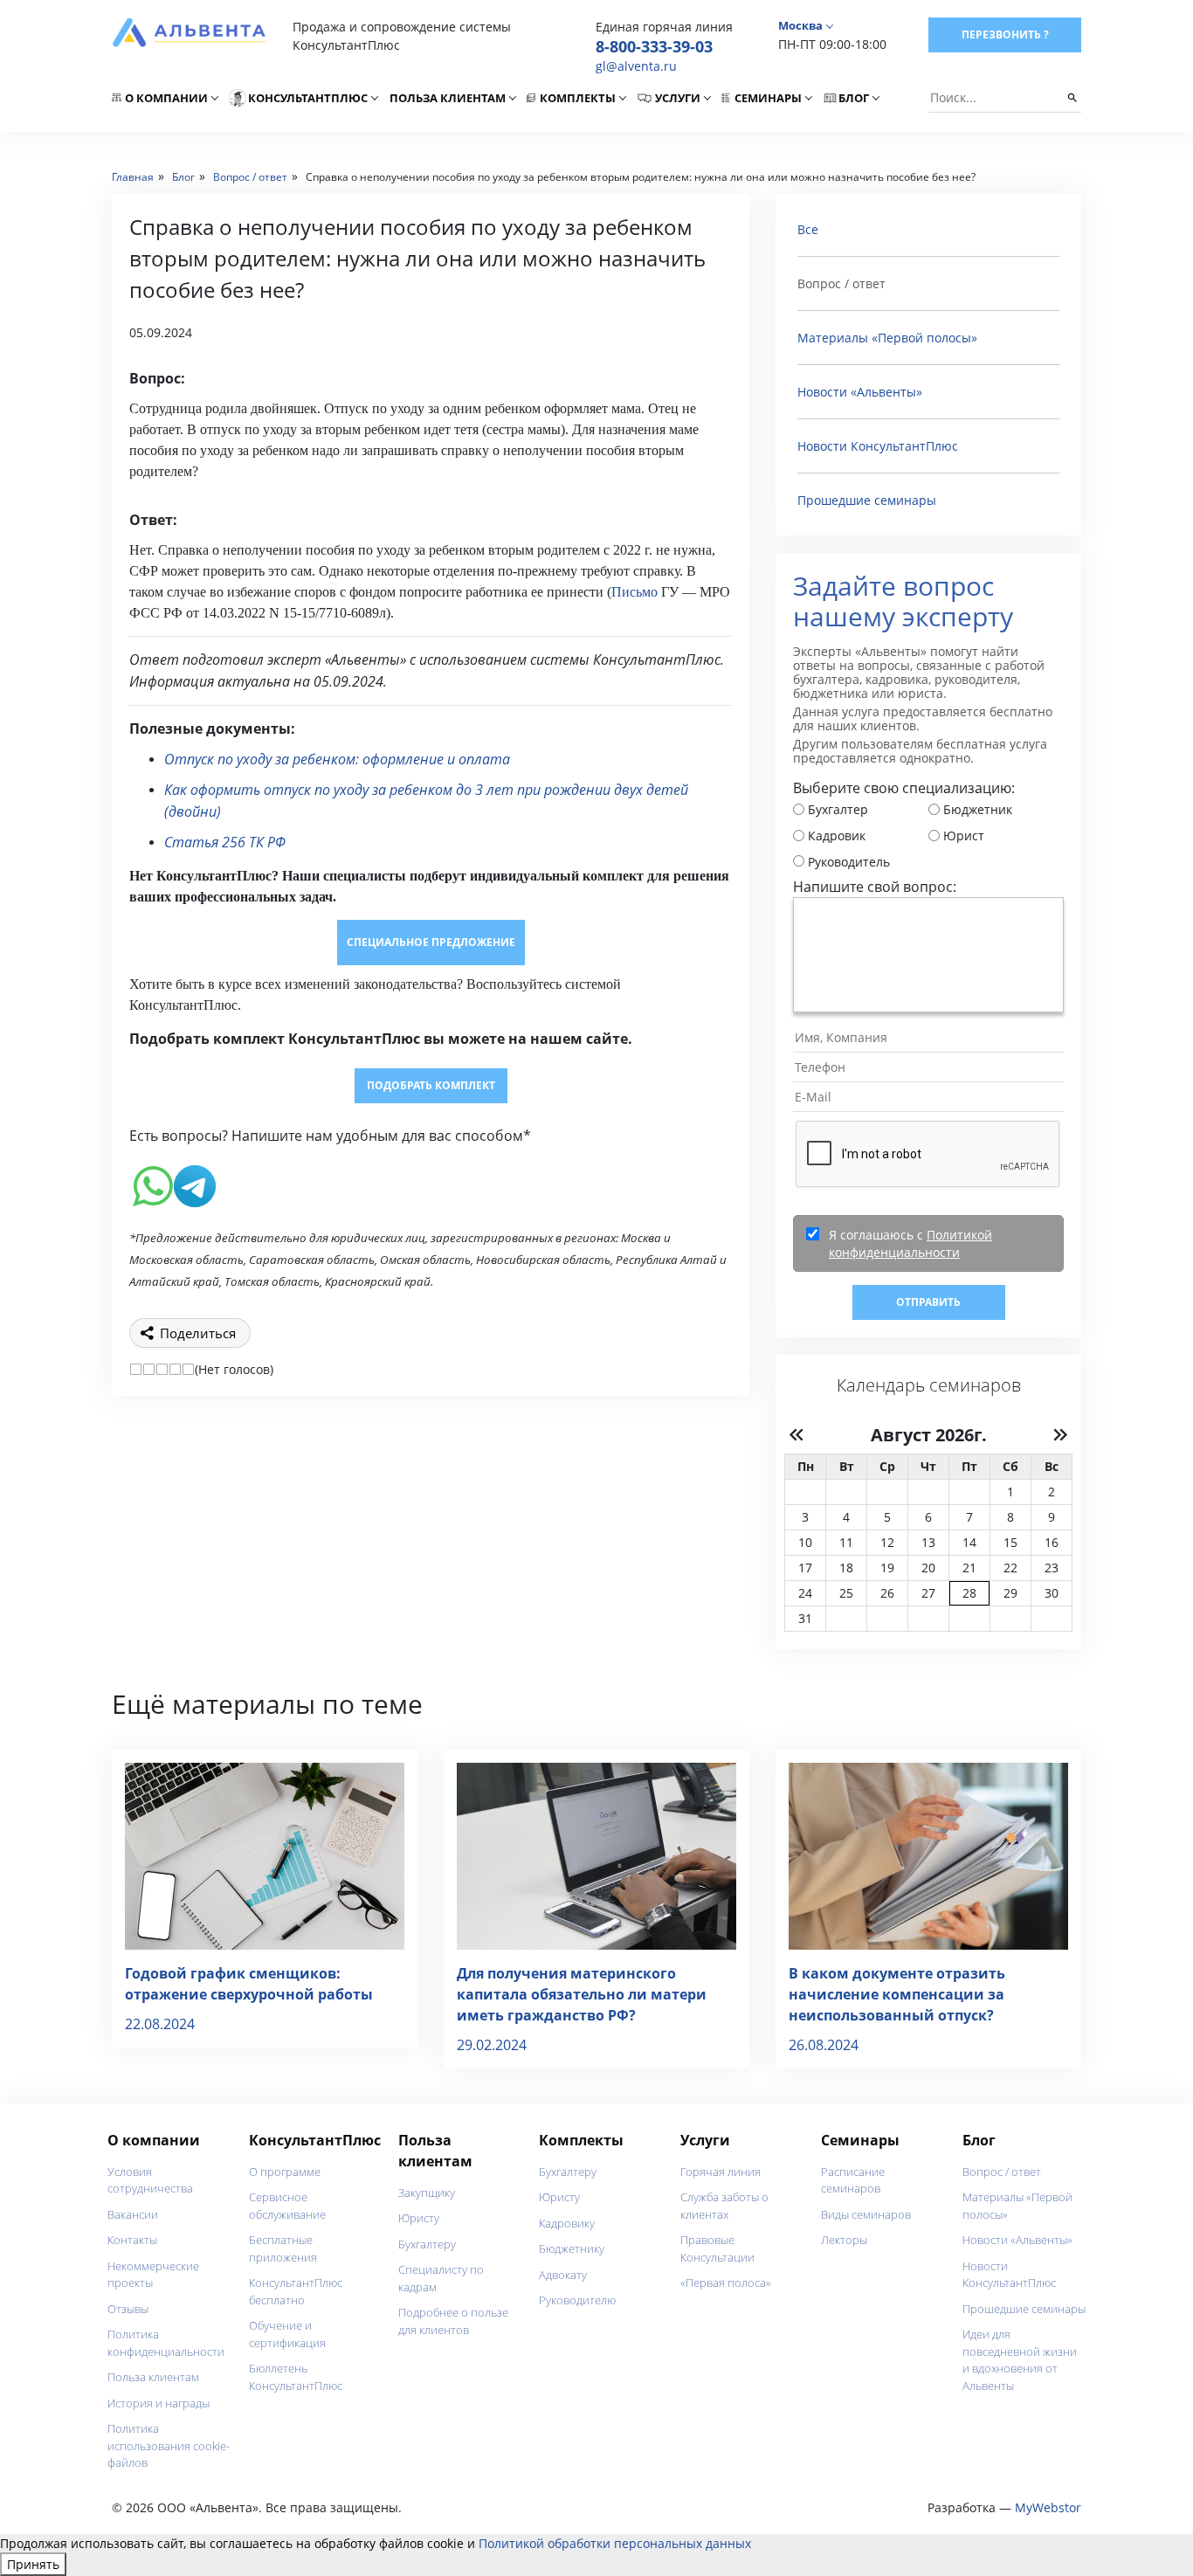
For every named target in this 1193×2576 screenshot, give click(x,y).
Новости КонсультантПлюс (878, 446)
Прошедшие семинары (867, 500)
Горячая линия (721, 2172)
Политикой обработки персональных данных (615, 2543)
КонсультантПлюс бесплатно (296, 2291)
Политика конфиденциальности (166, 2343)
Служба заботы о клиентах (724, 2206)
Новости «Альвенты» (860, 392)
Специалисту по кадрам (441, 2278)
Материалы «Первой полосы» (887, 338)
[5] (188, 1369)
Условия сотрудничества (150, 2180)
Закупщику (427, 2193)
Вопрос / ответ (1002, 2172)
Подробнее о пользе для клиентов (453, 2321)
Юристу (419, 2218)
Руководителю (577, 2300)
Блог (854, 98)
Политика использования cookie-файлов (169, 2445)
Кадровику (567, 2223)
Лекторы (844, 2240)
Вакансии (133, 2214)
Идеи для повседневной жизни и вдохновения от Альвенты (1020, 2360)
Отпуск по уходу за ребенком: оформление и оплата (337, 759)
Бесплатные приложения (283, 2248)
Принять (33, 2564)
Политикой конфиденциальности (910, 1243)
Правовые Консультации (717, 2248)
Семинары (768, 98)
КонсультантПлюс (308, 98)
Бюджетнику (572, 2248)
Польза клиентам (448, 98)
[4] (175, 1369)
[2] (149, 1369)
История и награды (159, 2403)
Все (808, 229)
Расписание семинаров (853, 2180)
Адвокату (563, 2275)
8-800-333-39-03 (654, 46)
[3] (162, 1369)
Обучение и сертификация (287, 2334)
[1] (136, 1369)
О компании (166, 98)
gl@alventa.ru (636, 66)
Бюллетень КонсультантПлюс (296, 2377)
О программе (285, 2172)
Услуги (678, 98)
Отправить (928, 1302)
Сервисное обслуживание (287, 2206)
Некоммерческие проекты (153, 2275)
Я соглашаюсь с (910, 1243)
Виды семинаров (866, 2214)
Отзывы (128, 2309)
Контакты (132, 2240)
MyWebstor (1048, 2507)
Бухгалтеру (427, 2244)
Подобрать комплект (431, 1085)
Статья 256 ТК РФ (225, 842)
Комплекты (578, 98)
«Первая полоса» (726, 2282)
